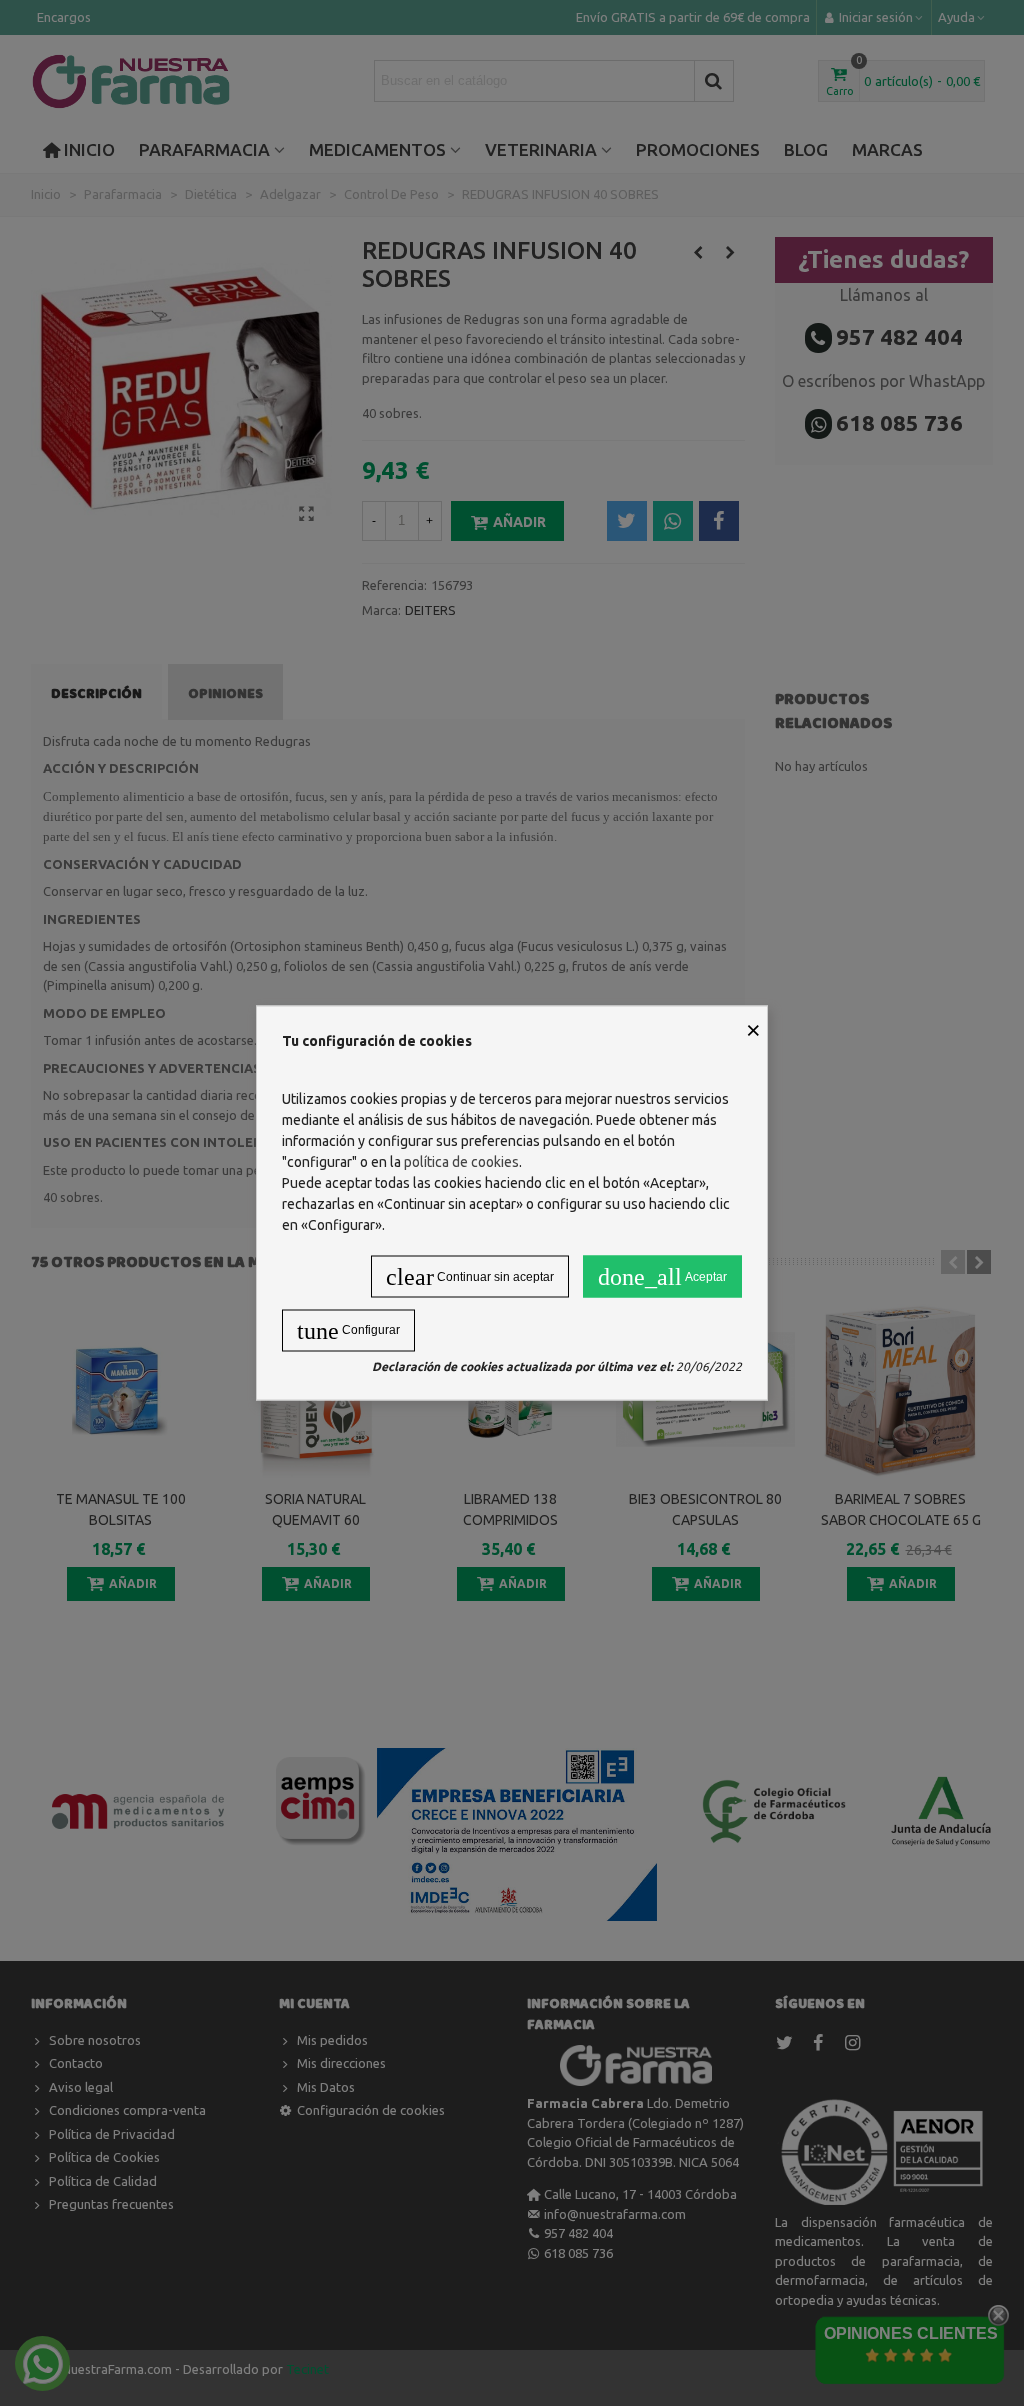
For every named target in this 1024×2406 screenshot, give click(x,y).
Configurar (348, 1331)
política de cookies (461, 1162)
